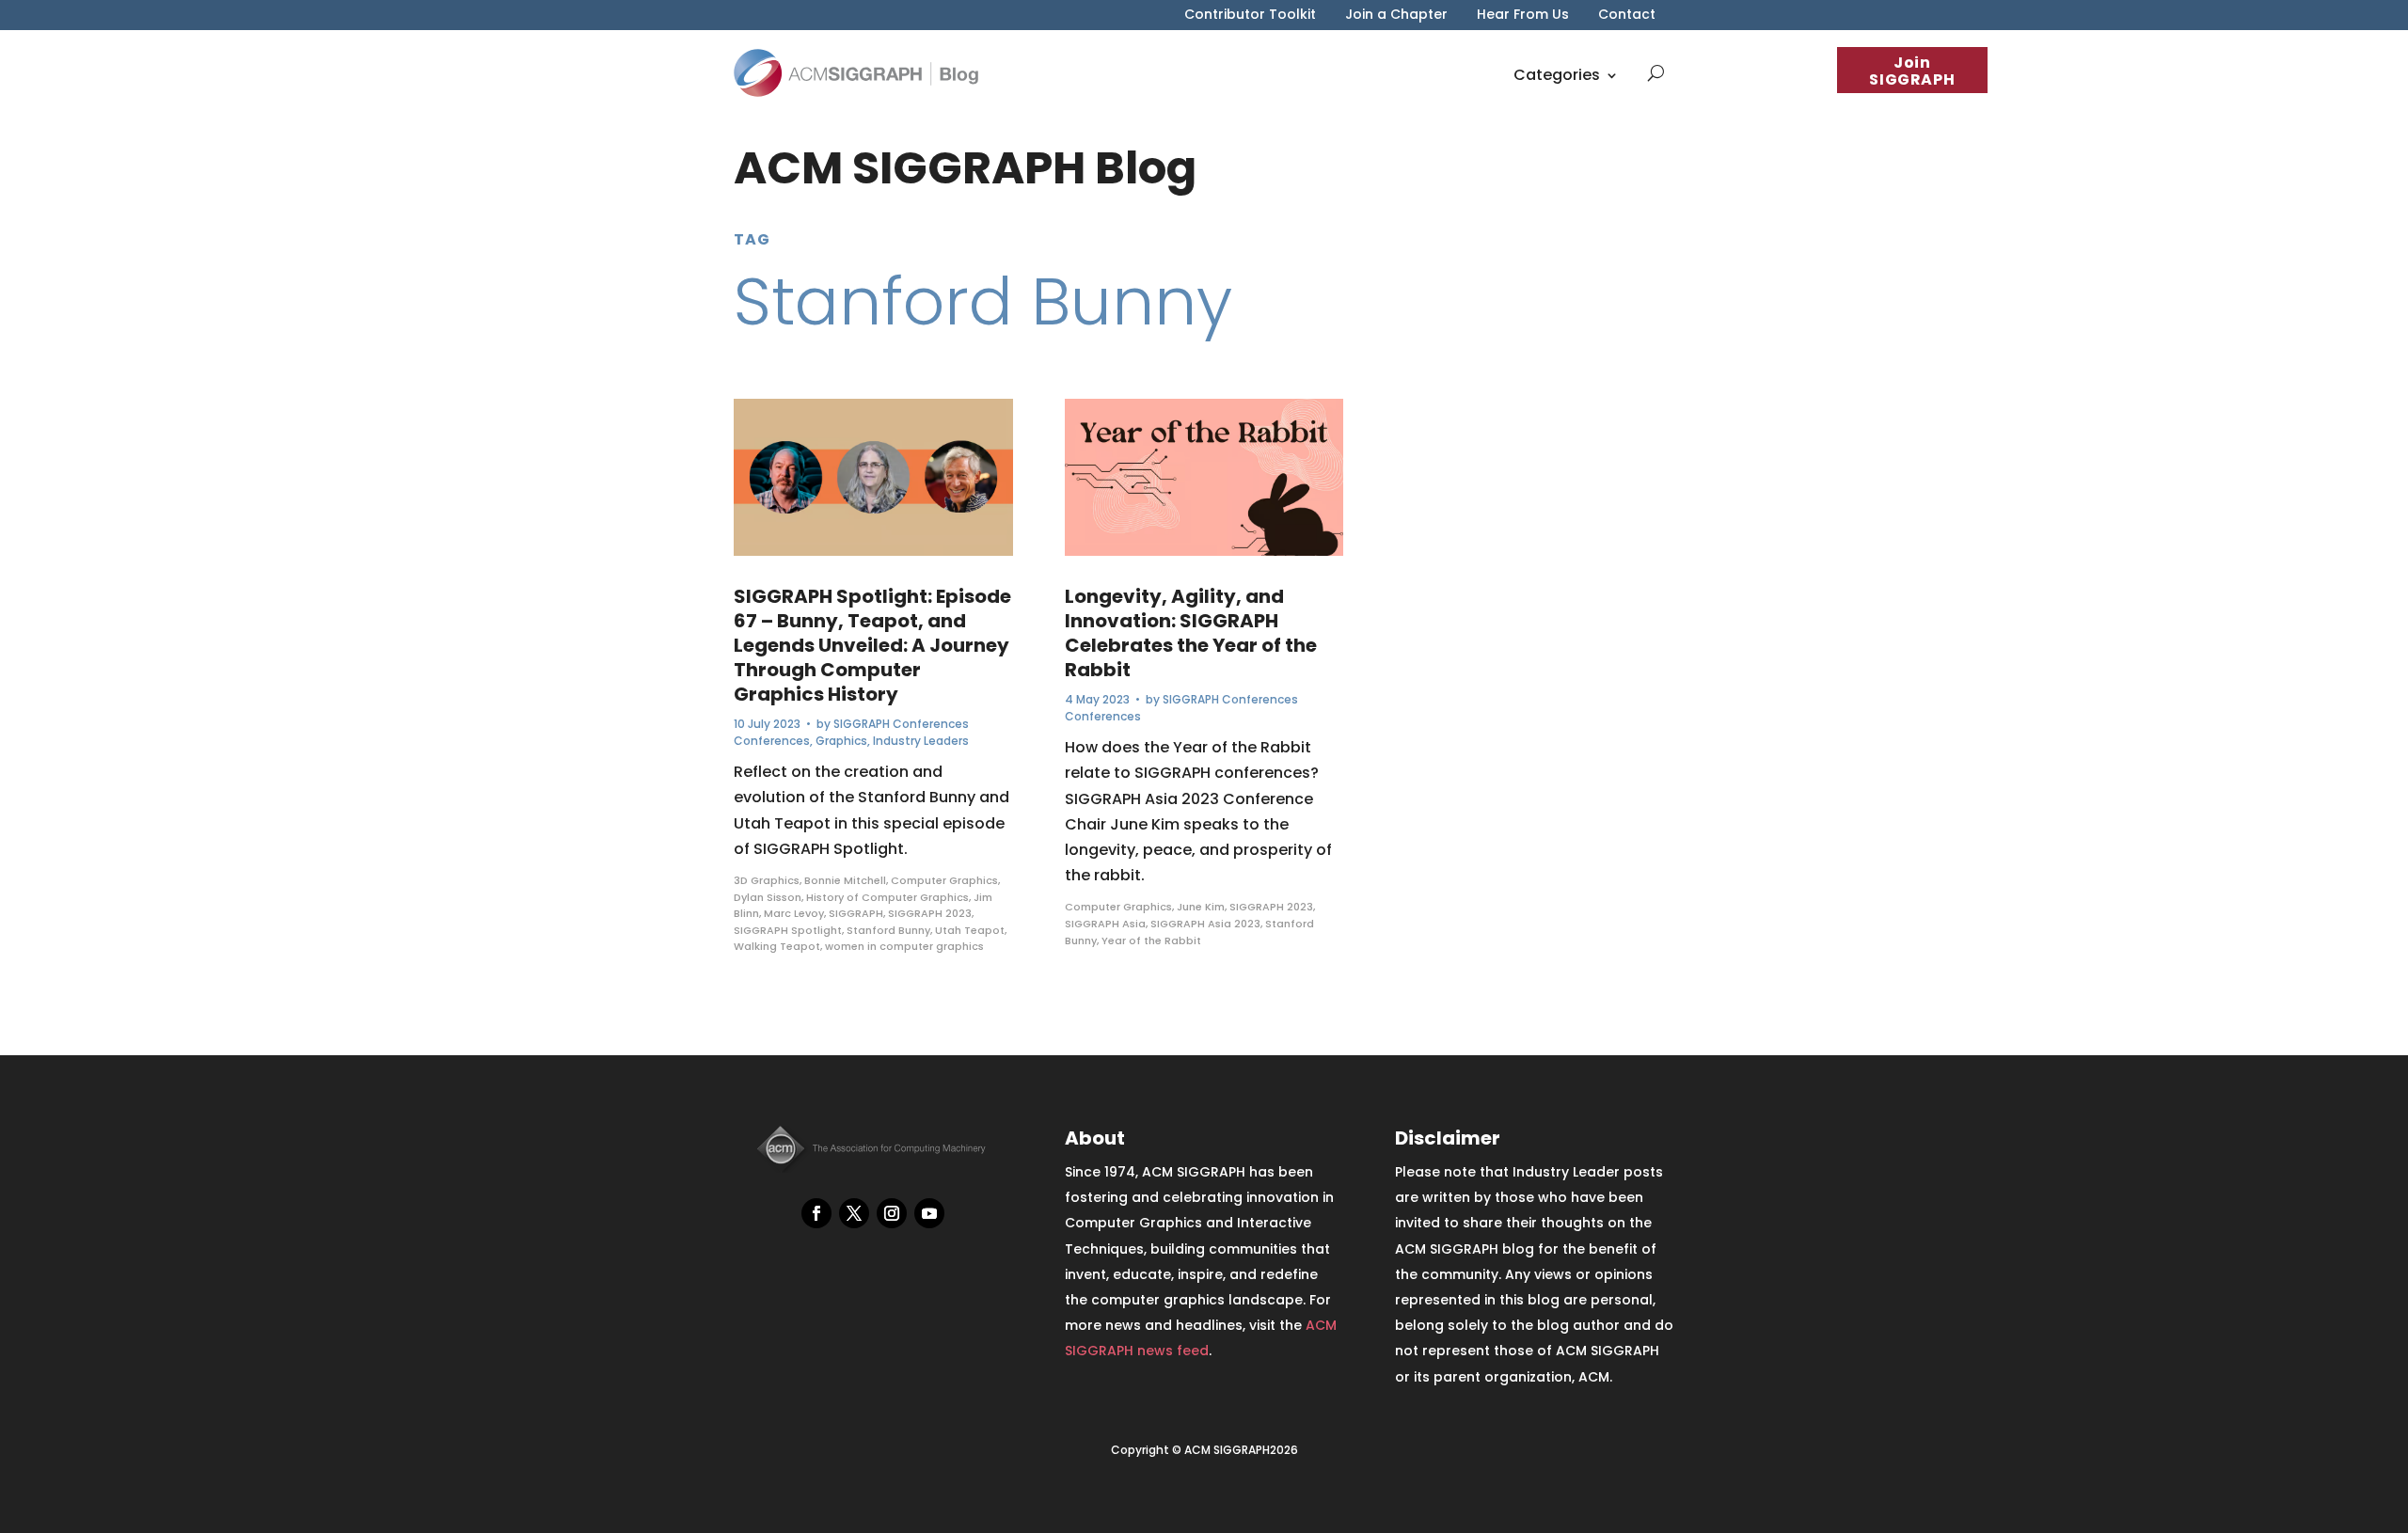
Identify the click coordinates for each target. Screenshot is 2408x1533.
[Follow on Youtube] (929, 1213)
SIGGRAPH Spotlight (788, 930)
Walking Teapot (777, 946)
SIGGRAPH (856, 913)
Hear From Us (1523, 16)
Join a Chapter (1396, 16)
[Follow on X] (854, 1213)
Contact (1627, 16)
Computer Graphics (944, 880)
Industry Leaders (921, 741)
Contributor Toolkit (1250, 16)
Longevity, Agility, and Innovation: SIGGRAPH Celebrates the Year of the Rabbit (1191, 633)
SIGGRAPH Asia (1105, 924)
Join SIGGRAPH (1912, 71)
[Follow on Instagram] (892, 1213)
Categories (1557, 75)
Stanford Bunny (888, 930)
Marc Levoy (794, 913)
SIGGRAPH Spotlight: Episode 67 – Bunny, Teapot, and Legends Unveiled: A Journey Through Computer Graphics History (872, 645)
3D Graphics (767, 880)
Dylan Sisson (768, 897)
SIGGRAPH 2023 (930, 913)
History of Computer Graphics (887, 897)
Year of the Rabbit (1151, 940)
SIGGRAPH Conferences (901, 724)
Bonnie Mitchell (845, 880)
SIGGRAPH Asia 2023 (1205, 924)
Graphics (841, 741)
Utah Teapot (970, 930)
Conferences (772, 741)
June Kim (1201, 907)
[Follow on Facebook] (816, 1213)
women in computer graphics (904, 946)
